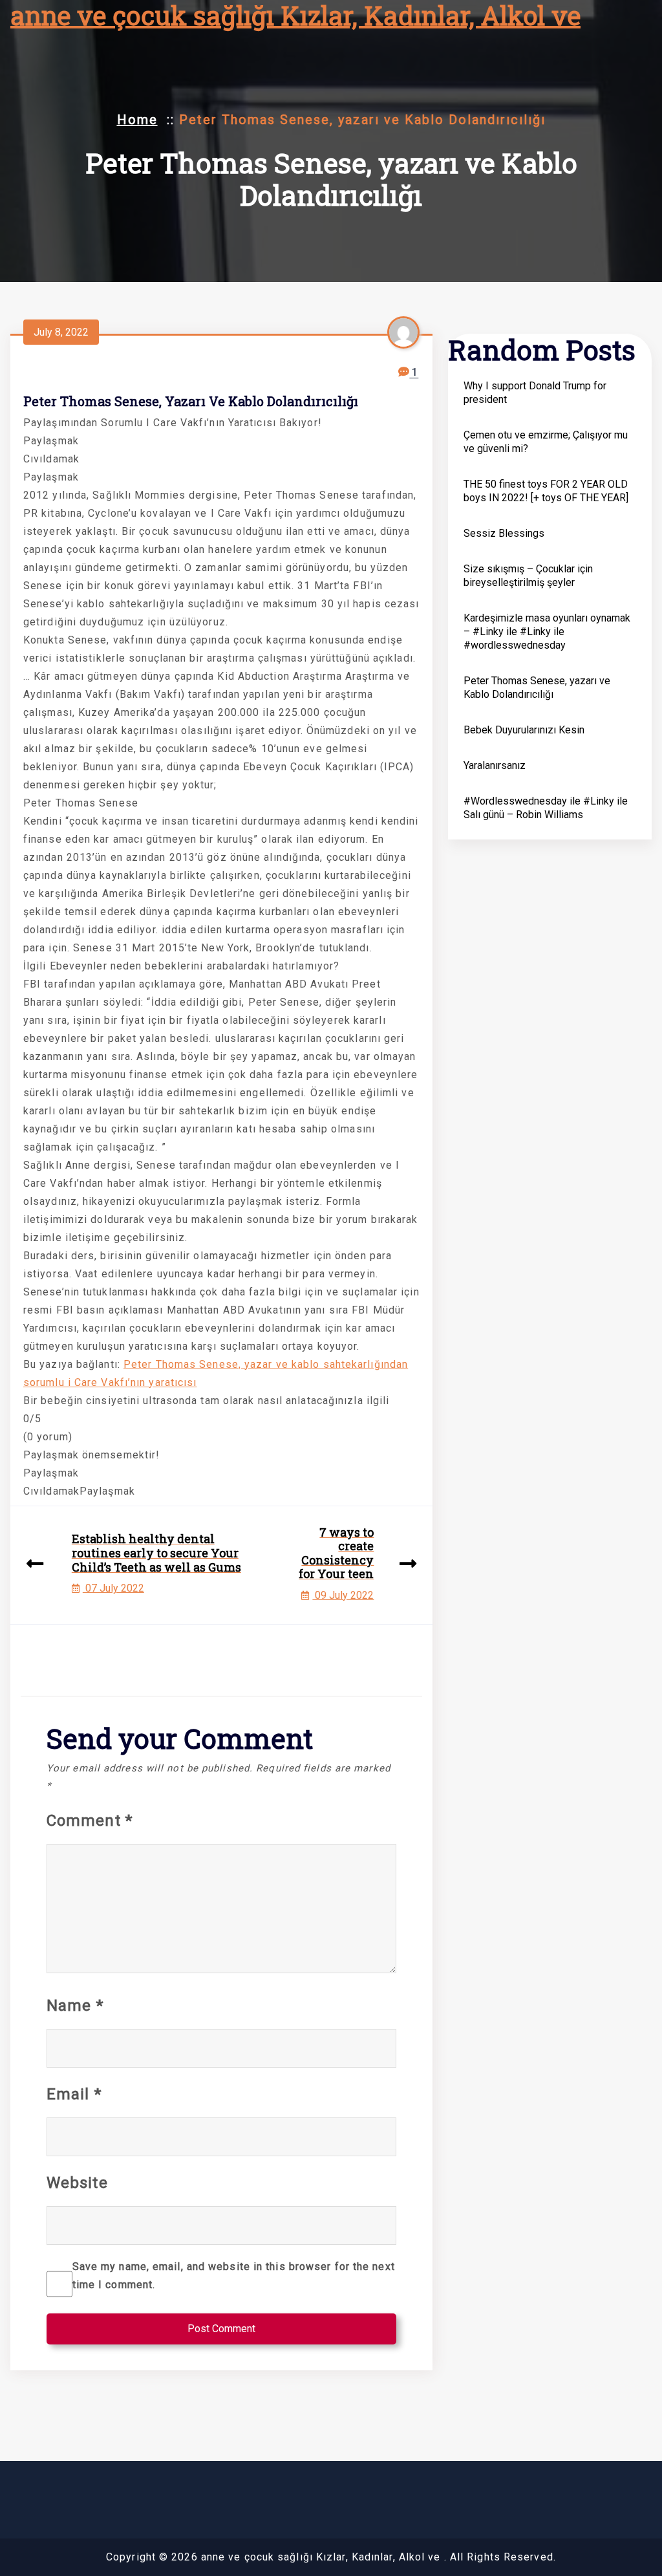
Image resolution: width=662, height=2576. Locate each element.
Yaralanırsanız (495, 765)
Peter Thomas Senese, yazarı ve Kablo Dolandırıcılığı (537, 687)
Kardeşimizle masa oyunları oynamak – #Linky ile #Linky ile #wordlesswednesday (547, 632)
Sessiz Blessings (504, 533)
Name (75, 2006)
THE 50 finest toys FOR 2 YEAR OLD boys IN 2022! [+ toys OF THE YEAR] (546, 491)
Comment (90, 1821)
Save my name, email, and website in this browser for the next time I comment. (234, 2276)
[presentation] (35, 1565)
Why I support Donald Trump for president (535, 393)
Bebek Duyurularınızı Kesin (524, 730)
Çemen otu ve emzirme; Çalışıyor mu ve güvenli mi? (546, 442)
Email (74, 2094)
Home (137, 120)
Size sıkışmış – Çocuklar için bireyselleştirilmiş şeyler (528, 576)
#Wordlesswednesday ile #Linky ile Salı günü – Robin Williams (546, 808)
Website (77, 2183)
